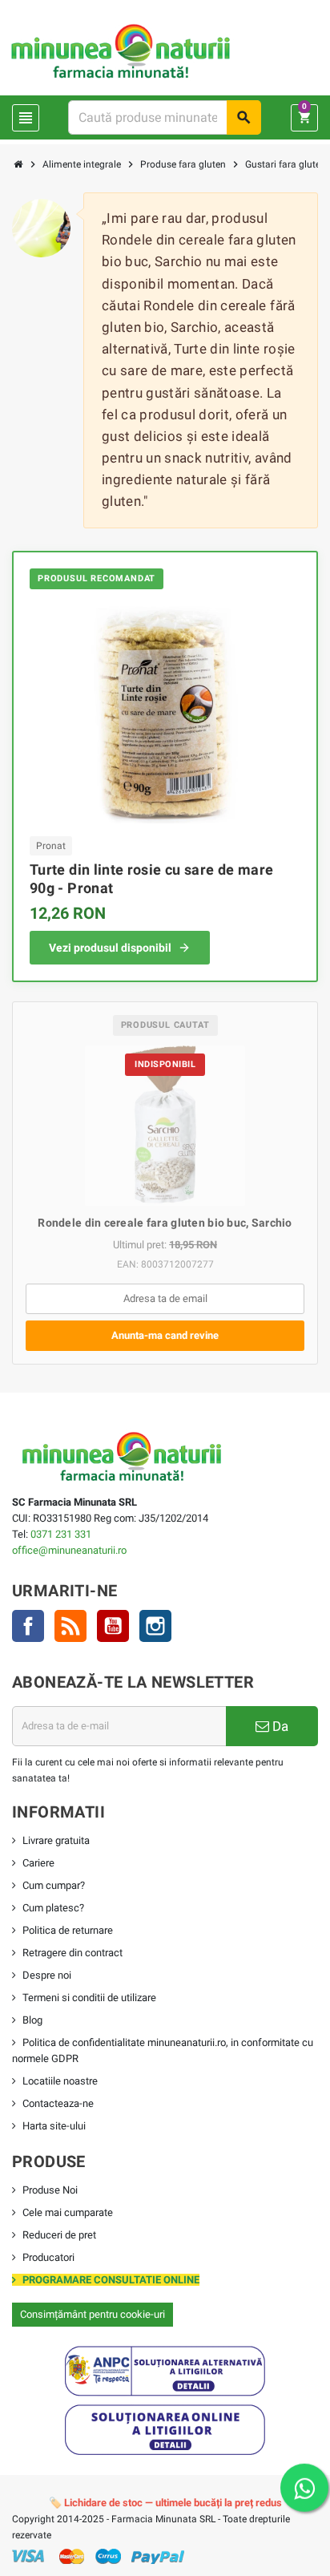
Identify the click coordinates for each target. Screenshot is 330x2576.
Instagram (155, 1626)
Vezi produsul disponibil (110, 948)
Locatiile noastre (60, 2081)
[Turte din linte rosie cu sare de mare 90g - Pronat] (165, 711)
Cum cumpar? (54, 1885)
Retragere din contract (72, 1953)
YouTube (113, 1626)
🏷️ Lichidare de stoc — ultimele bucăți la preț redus (165, 2503)
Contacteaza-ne (58, 2103)
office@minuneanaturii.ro (69, 1550)
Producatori (48, 2257)
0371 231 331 (61, 1534)
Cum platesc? (53, 1908)
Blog (32, 2020)
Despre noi (47, 1975)
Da (279, 1726)
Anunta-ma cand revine (165, 1335)
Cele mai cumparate (68, 2212)
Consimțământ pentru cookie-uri (93, 2314)
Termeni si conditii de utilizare (89, 1998)
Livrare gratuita (56, 1840)
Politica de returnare (68, 1930)
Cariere (38, 1863)
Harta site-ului (54, 2126)
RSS (70, 1626)
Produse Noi (50, 2190)
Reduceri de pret (59, 2235)
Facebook (28, 1626)
